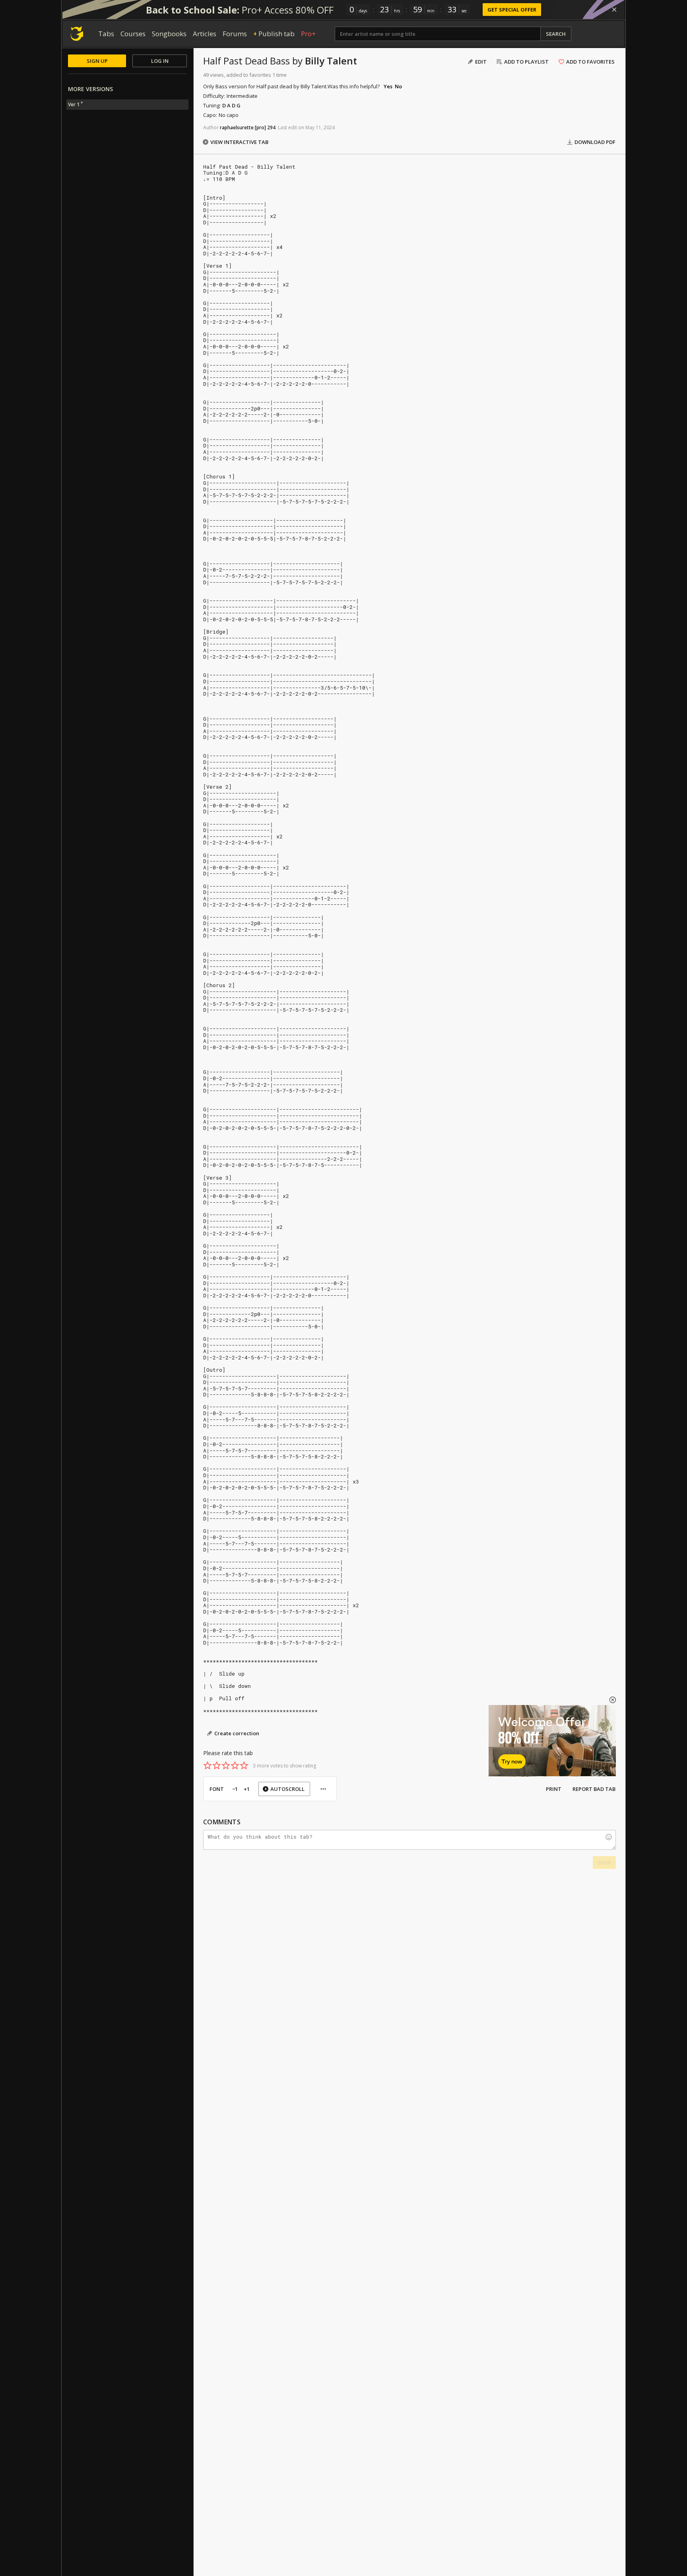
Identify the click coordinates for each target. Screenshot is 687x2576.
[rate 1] (208, 1765)
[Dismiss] (614, 10)
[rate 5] (244, 1765)
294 (271, 127)
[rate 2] (217, 1765)
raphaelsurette (237, 127)
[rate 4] (235, 1765)
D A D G (231, 105)
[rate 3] (226, 1765)
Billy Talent (331, 61)
